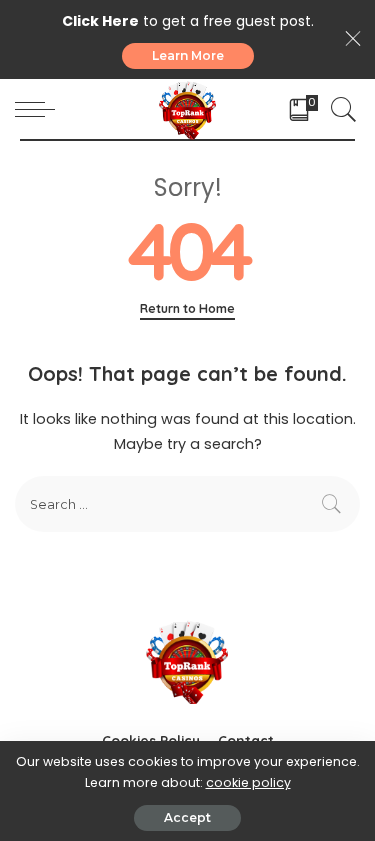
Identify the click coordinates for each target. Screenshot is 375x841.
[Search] (339, 109)
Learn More (188, 55)
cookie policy (248, 782)
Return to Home (187, 308)
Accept (187, 817)
